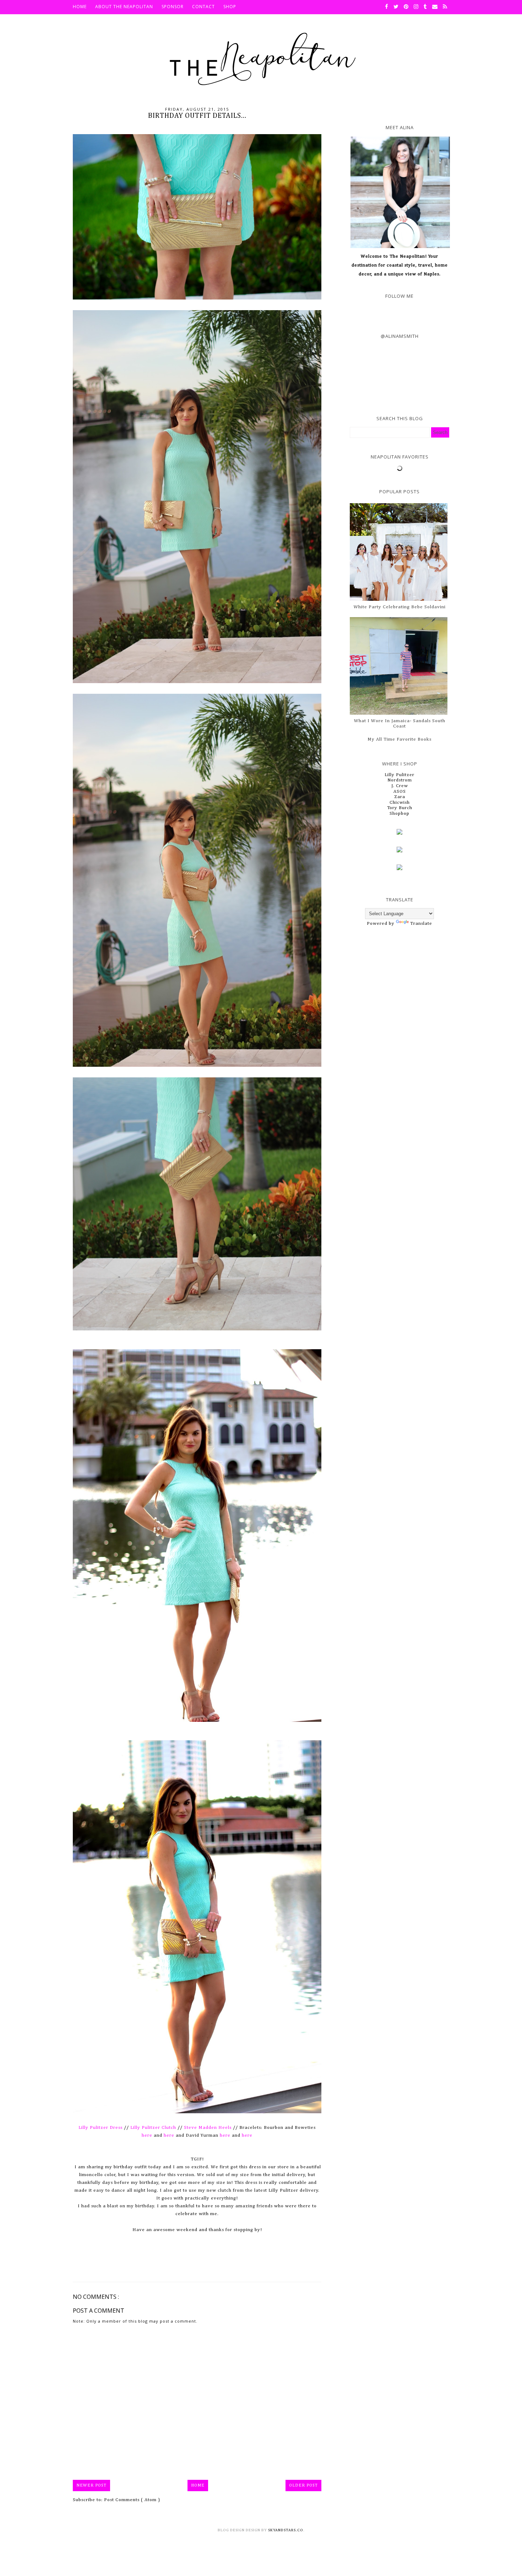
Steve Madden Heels (208, 2128)
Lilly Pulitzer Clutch (153, 2128)
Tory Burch (400, 808)
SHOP (230, 7)
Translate (421, 924)
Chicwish (400, 803)
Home (198, 2486)
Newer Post (91, 2486)
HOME (80, 7)
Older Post (303, 2486)
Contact (203, 7)
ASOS (400, 792)
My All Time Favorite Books (399, 739)
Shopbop (399, 814)
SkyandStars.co (286, 2530)
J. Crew (400, 786)
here (147, 2135)
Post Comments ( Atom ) (132, 2500)
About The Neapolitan (124, 7)
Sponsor (173, 7)
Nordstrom (400, 780)
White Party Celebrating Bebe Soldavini (400, 607)
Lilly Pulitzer (399, 775)
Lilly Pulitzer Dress (100, 2128)
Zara (400, 797)
